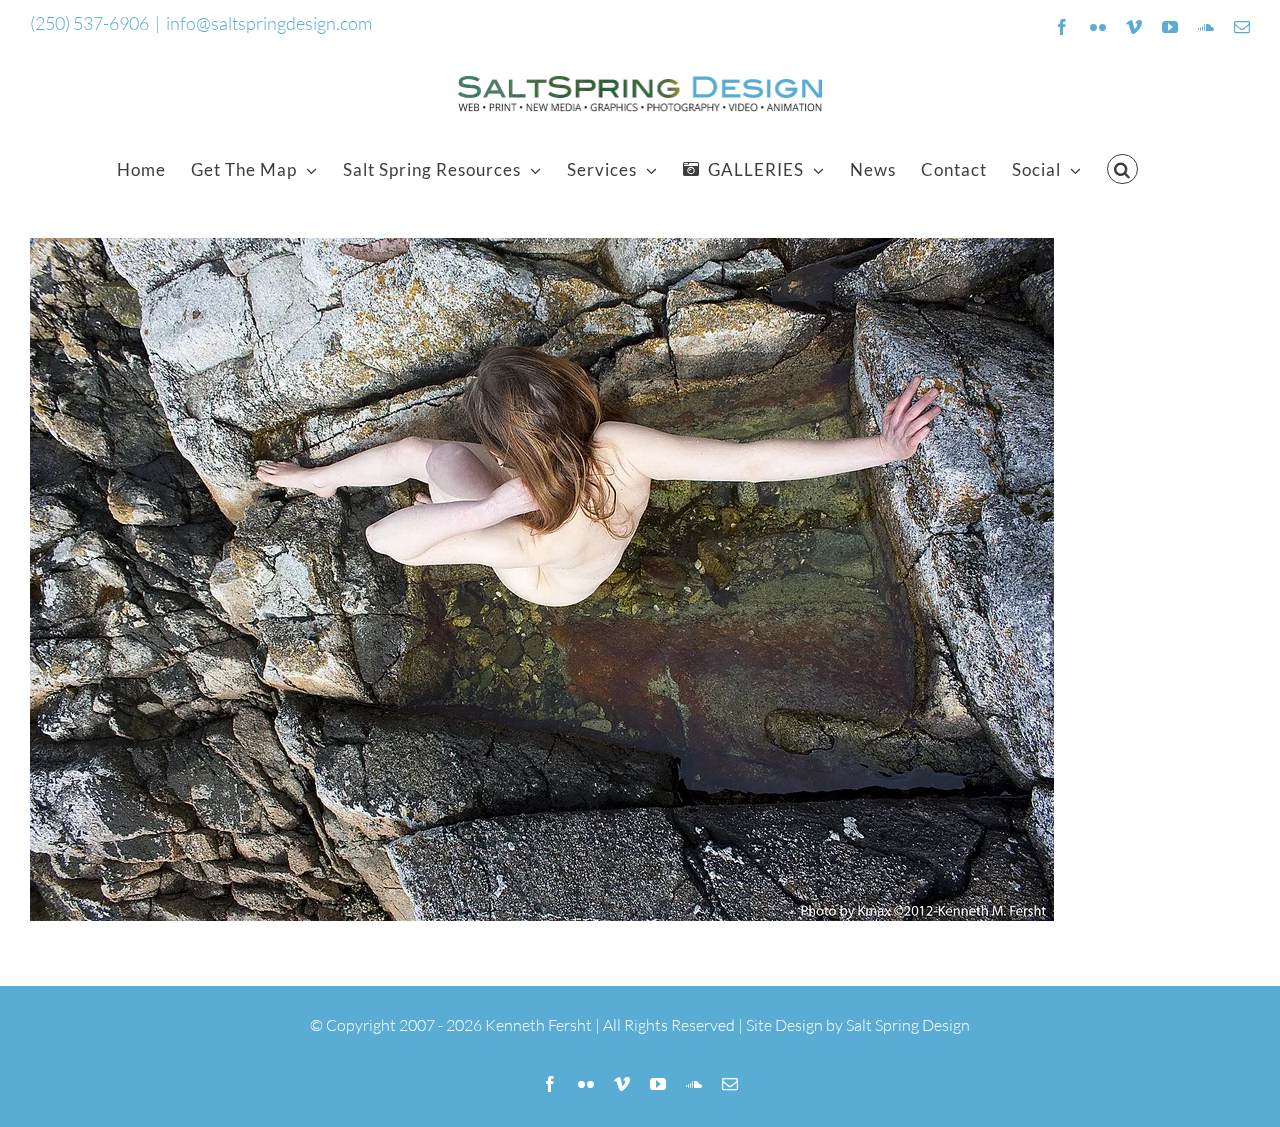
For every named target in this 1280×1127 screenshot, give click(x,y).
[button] (1122, 169)
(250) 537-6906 (89, 23)
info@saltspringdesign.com (269, 23)
